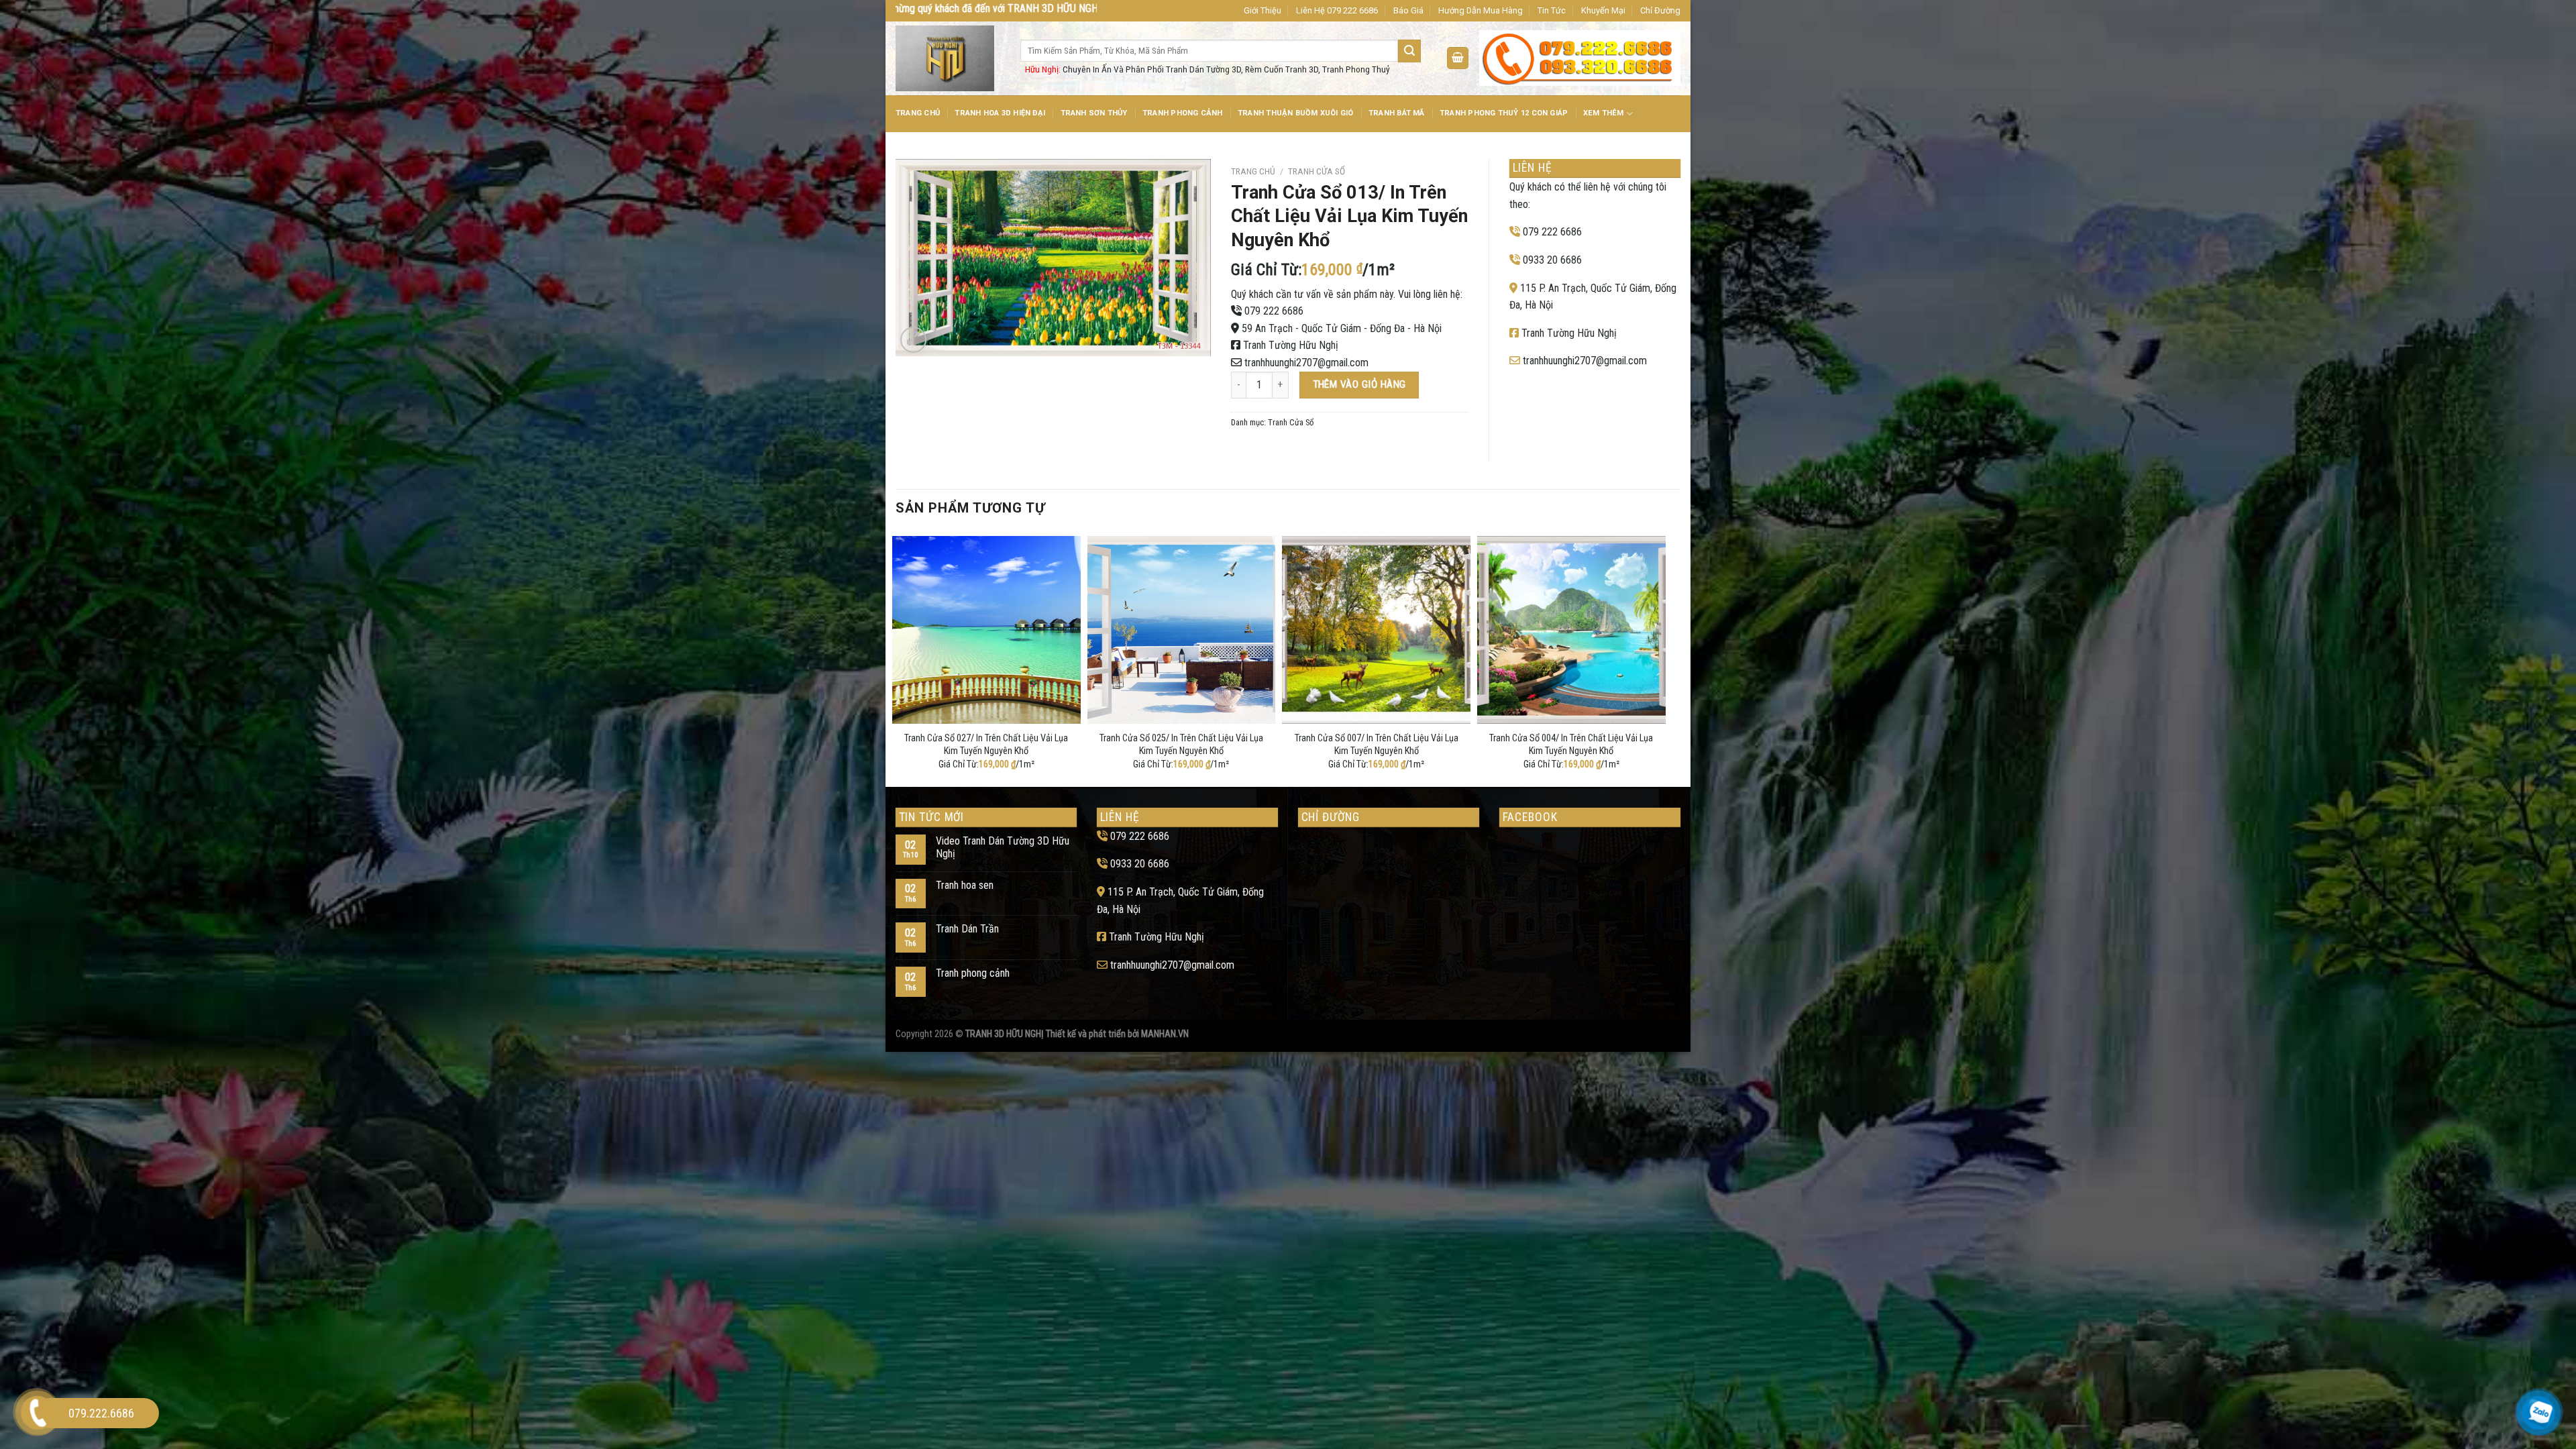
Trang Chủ (918, 113)
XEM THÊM (1604, 113)
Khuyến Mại (1603, 10)
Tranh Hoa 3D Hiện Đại (1000, 113)
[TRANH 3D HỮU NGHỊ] (948, 58)
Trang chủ (1253, 171)
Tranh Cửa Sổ (1317, 171)
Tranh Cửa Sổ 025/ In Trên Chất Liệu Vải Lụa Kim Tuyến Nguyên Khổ (1181, 745)
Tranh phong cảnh (973, 973)
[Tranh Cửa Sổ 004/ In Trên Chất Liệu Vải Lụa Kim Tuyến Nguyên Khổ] (1571, 630)
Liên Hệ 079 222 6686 (1337, 10)
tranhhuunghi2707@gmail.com (1306, 363)
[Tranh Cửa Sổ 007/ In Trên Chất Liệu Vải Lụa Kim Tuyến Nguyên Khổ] (1376, 630)
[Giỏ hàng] (1458, 58)
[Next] (1662, 659)
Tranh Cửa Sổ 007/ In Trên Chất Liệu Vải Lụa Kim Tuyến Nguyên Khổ (1377, 745)
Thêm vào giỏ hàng (1359, 384)
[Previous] (896, 659)
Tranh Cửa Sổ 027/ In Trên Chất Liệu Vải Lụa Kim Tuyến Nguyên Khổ (986, 745)
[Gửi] (1409, 51)
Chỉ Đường (1660, 10)
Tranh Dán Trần (967, 929)
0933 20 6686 (1552, 260)
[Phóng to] (913, 340)
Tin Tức (1552, 10)
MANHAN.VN (1165, 1034)
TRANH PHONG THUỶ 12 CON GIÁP (1504, 113)
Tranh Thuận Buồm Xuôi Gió (1296, 113)
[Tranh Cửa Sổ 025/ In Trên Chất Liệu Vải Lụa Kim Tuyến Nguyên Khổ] (1182, 630)
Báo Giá (1408, 10)
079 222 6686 (1274, 311)
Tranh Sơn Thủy (1094, 113)
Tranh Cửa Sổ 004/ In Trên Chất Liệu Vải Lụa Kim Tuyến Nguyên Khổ (1571, 745)
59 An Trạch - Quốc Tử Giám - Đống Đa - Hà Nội (1342, 328)
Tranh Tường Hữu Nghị (1291, 345)
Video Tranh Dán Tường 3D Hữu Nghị (1003, 847)
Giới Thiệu (1263, 10)
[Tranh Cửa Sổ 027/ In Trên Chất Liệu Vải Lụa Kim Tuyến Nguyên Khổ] (986, 630)
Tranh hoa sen (965, 885)
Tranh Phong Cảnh (1183, 113)
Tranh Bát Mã (1397, 113)
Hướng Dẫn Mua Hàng (1481, 10)
